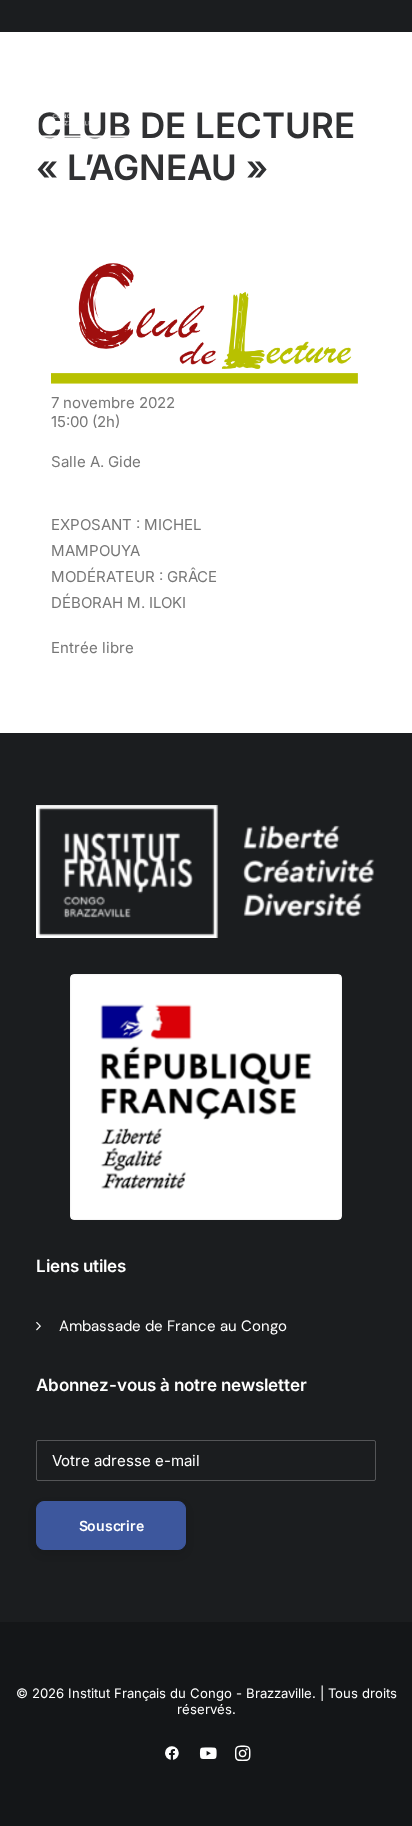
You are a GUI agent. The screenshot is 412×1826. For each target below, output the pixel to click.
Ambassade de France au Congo (173, 1326)
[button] (139, 99)
